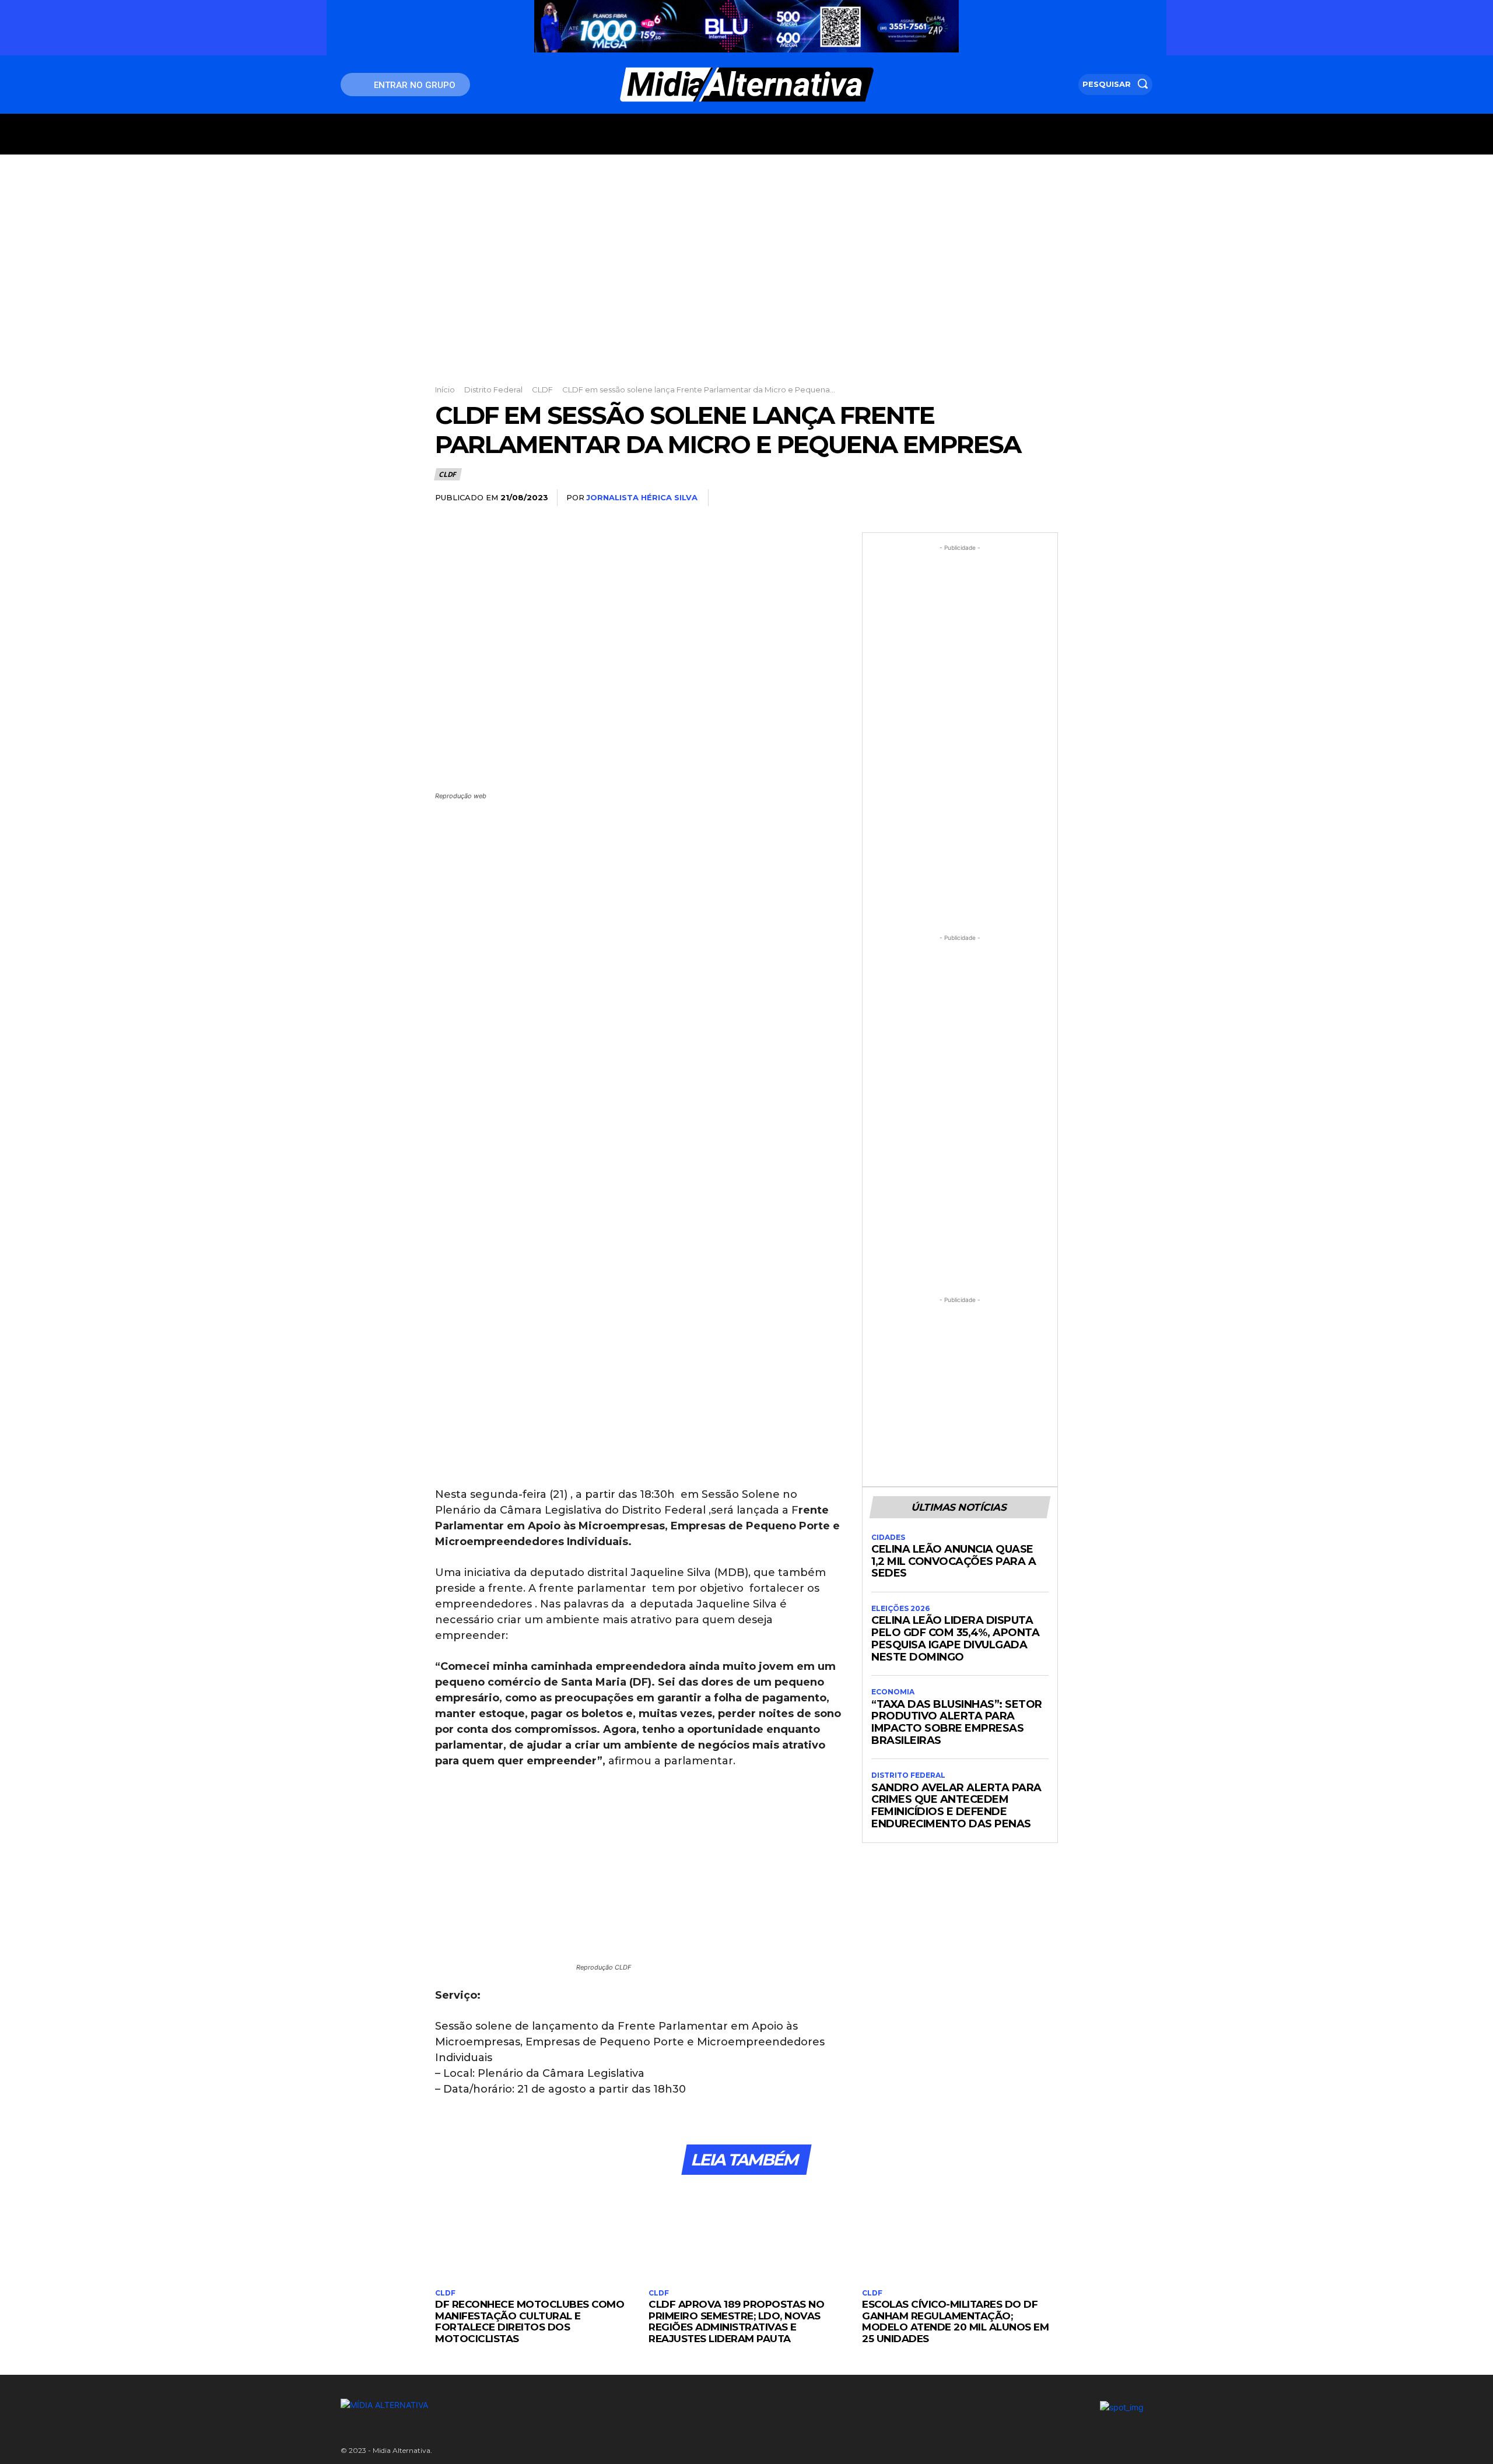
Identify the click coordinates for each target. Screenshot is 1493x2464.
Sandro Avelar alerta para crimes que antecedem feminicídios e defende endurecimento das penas (956, 1806)
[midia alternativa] (747, 85)
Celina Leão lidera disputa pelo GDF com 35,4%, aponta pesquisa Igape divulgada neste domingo (955, 1638)
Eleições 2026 (900, 1609)
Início (445, 389)
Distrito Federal (493, 389)
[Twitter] (965, 498)
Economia (893, 1692)
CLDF (542, 389)
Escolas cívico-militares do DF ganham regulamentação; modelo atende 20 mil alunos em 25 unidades (955, 2321)
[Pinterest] (991, 498)
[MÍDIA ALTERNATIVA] (607, 2405)
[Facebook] (938, 498)
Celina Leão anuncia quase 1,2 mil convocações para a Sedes (954, 1561)
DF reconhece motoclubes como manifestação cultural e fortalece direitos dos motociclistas (530, 2321)
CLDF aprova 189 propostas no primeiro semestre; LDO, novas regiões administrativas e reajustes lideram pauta (736, 2321)
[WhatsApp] (1018, 498)
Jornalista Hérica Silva (642, 497)
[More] (1046, 498)
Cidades (888, 1538)
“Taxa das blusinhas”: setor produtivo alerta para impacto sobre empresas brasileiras (957, 1722)
